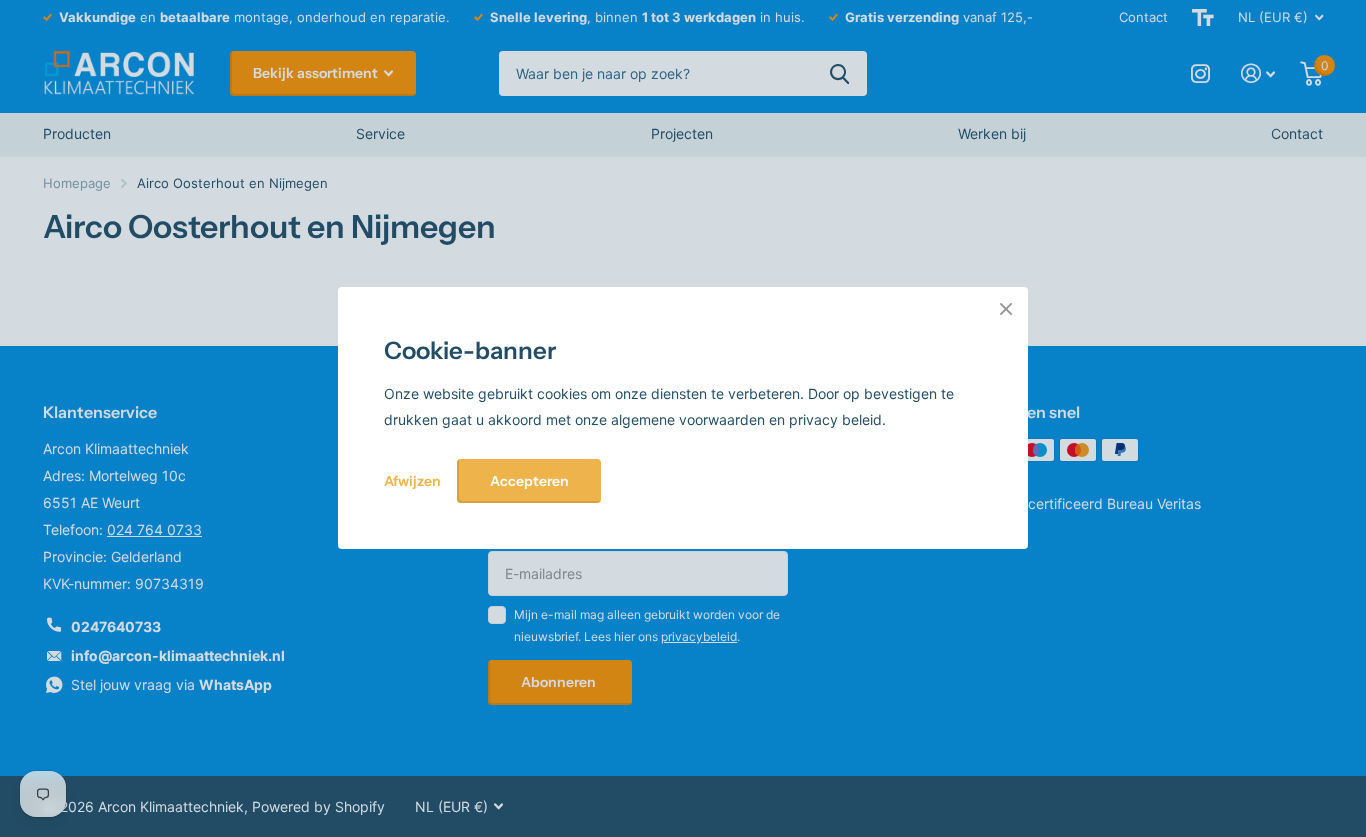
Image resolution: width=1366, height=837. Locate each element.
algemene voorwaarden (690, 419)
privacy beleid (835, 419)
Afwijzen (412, 481)
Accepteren (529, 481)
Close (1006, 309)
